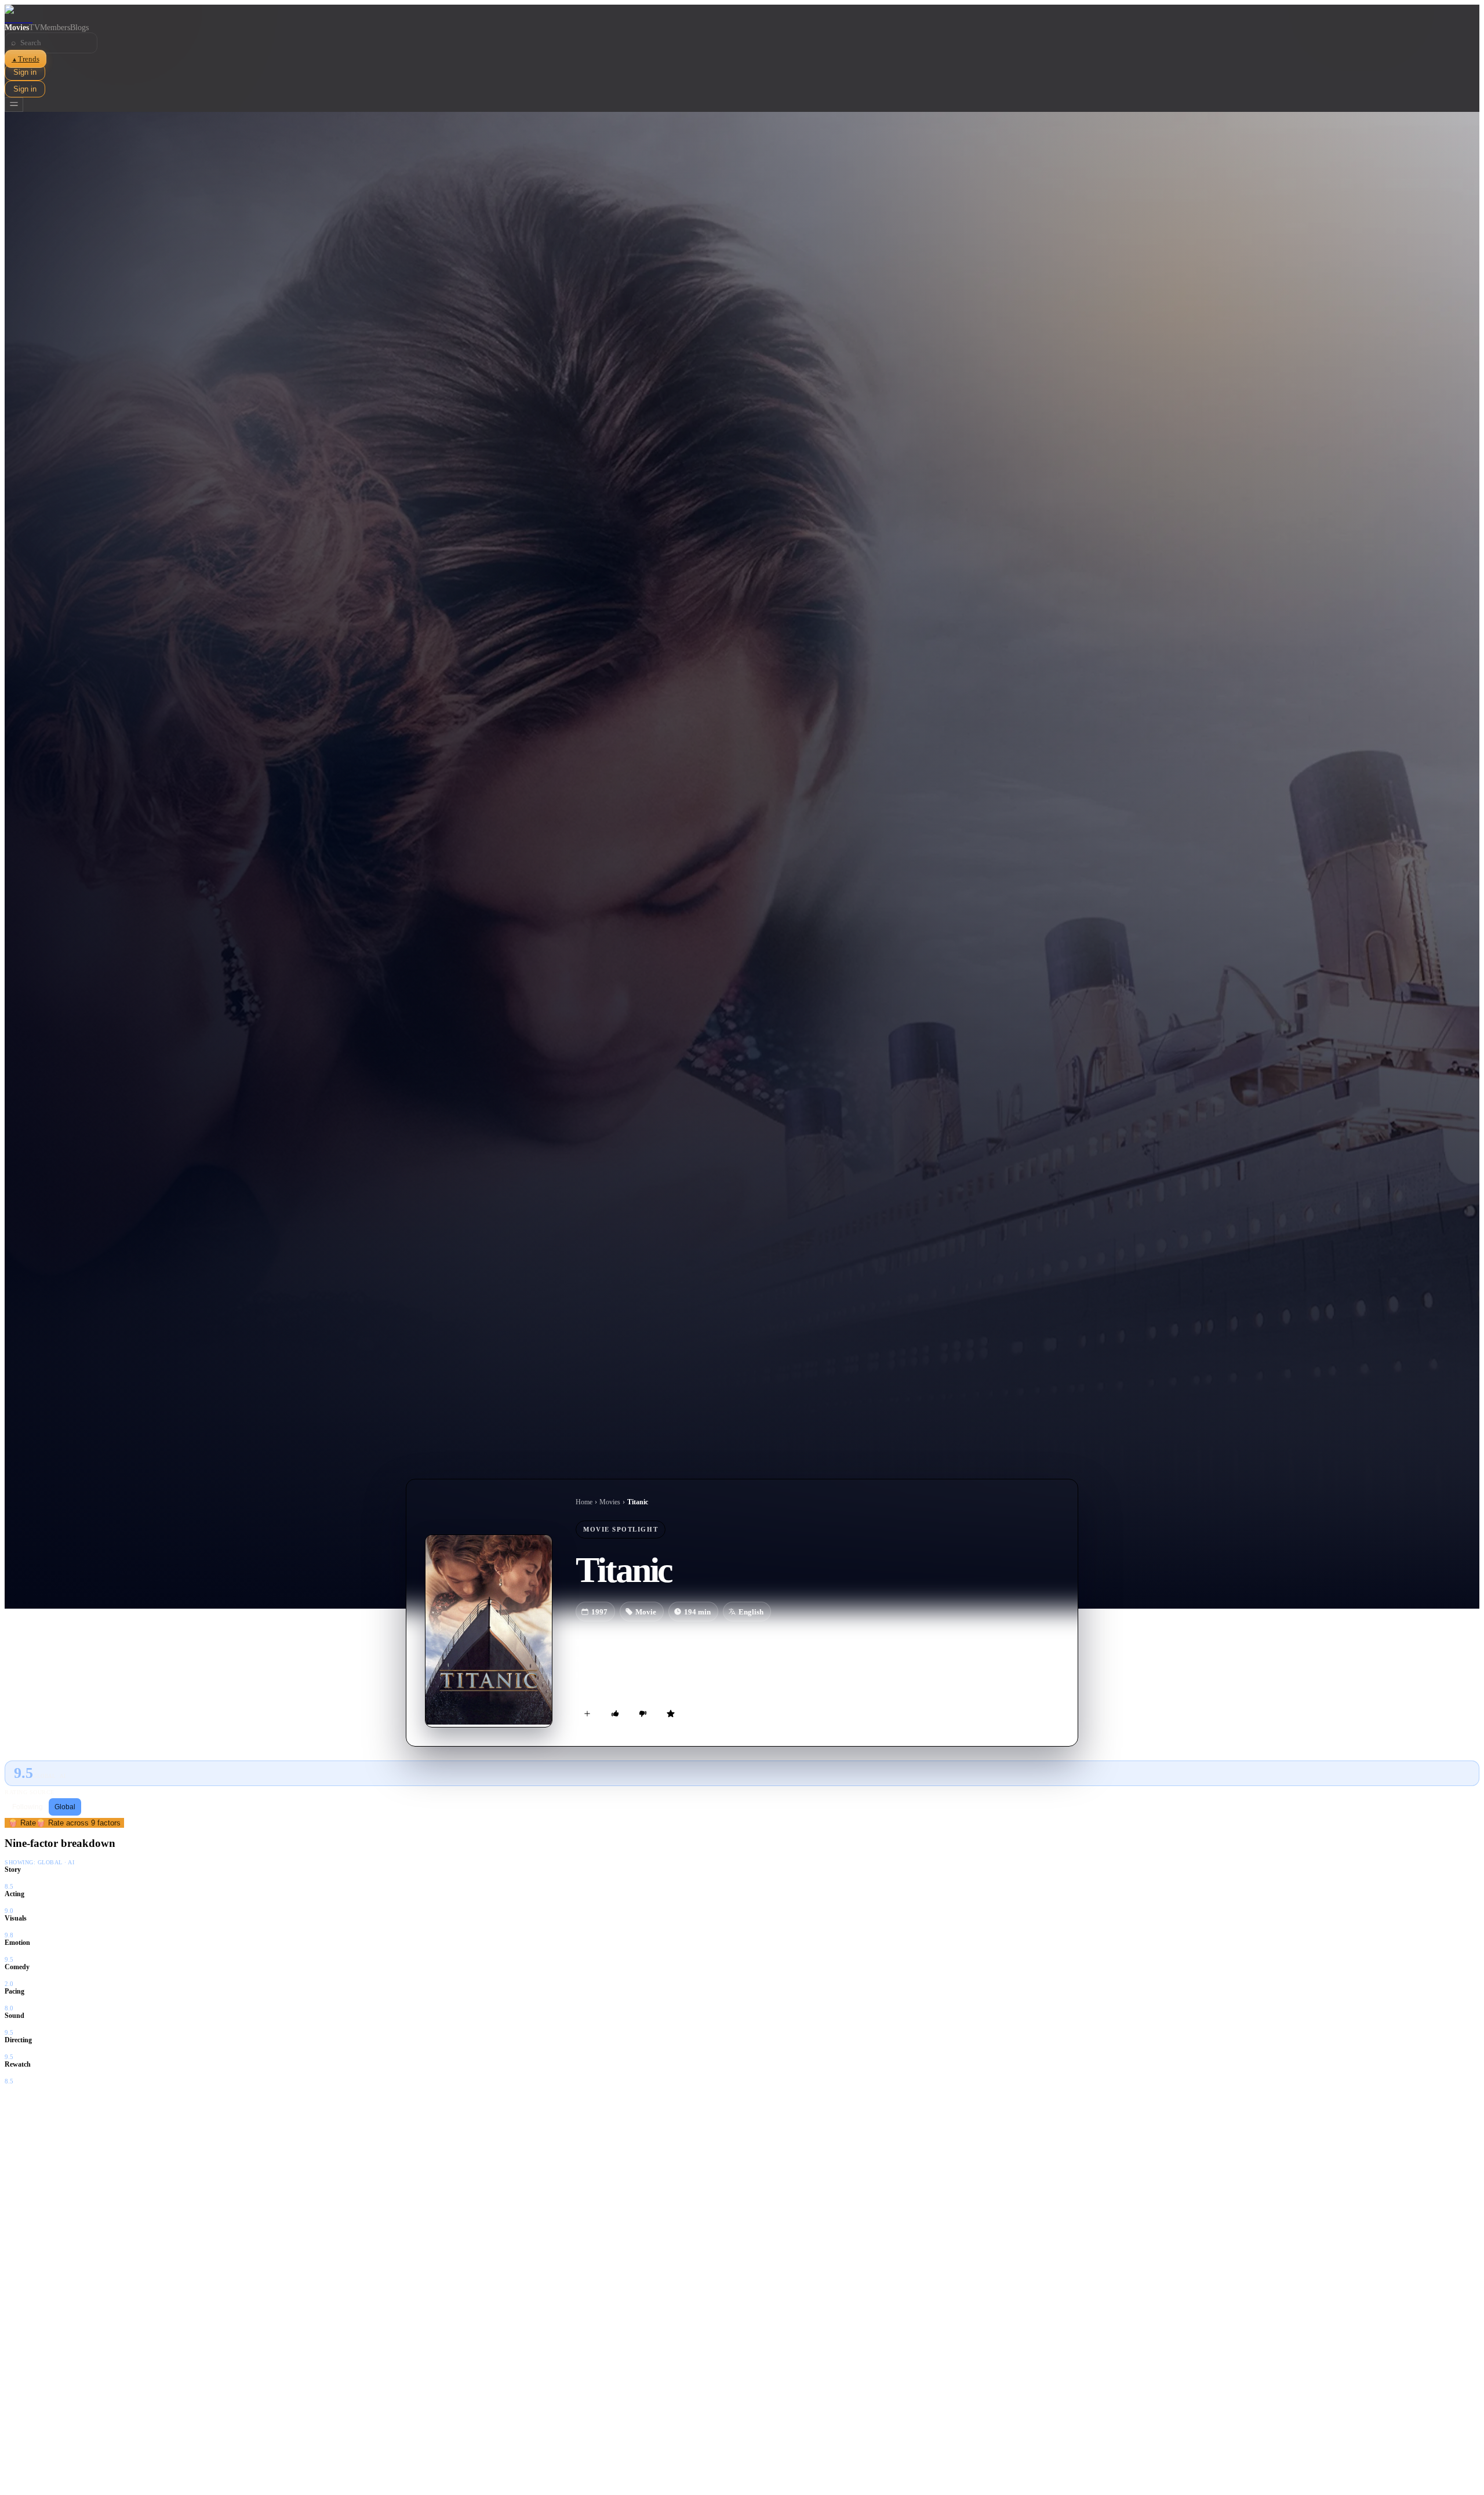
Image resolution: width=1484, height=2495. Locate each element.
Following (28, 1807)
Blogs (79, 28)
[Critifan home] (742, 14)
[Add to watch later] (587, 1714)
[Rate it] (671, 1714)
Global (65, 1807)
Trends (26, 59)
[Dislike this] (643, 1714)
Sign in (25, 72)
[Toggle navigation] (14, 105)
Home (584, 1502)
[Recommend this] (615, 1714)
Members (55, 28)
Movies (17, 28)
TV (34, 28)
